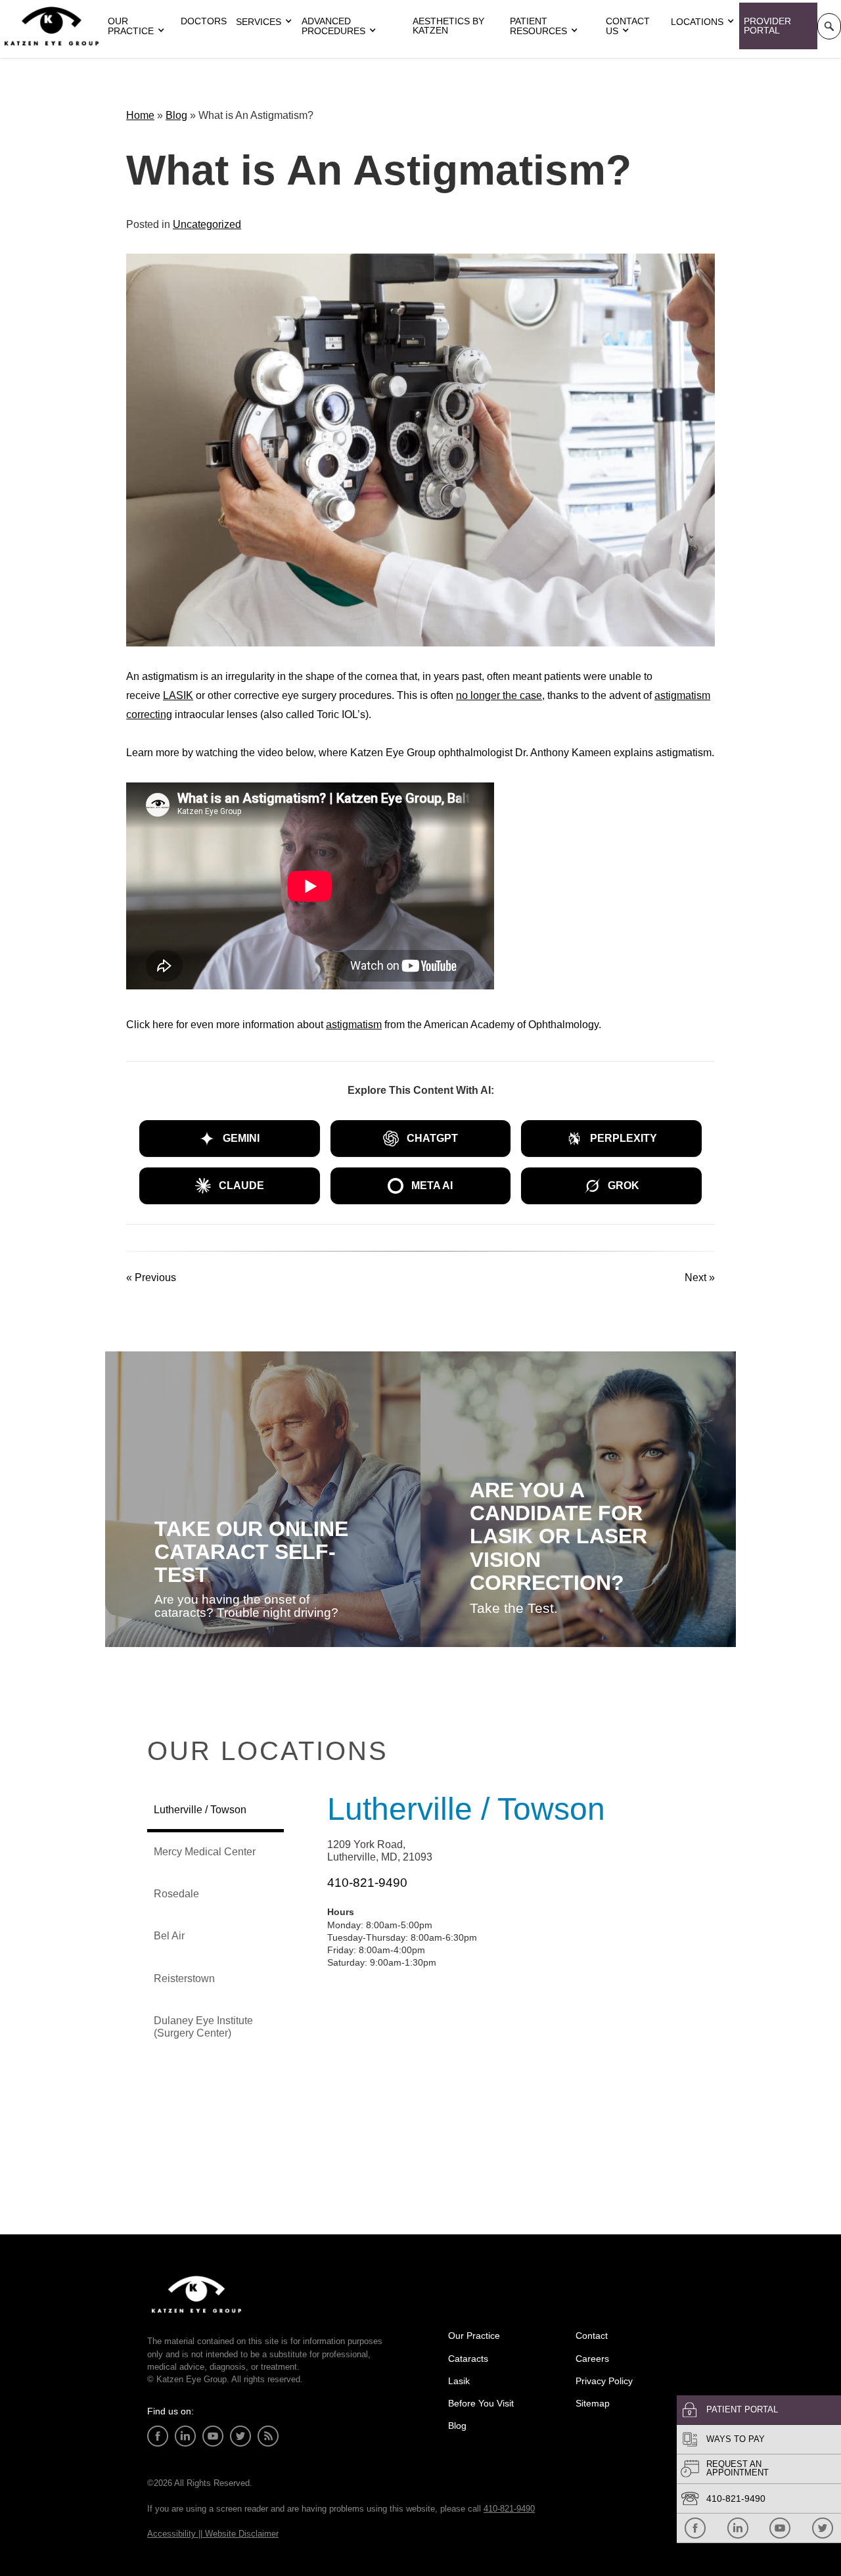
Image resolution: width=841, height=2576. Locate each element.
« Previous (151, 1277)
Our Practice (474, 2336)
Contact (592, 2336)
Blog (176, 115)
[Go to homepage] (52, 26)
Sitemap (593, 2403)
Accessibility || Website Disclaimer (213, 2534)
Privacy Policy (604, 2381)
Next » (700, 1277)
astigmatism (354, 1025)
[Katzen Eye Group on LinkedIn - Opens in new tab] (738, 2528)
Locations (697, 22)
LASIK (178, 695)
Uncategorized (207, 224)
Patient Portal (742, 2409)
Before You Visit (481, 2403)
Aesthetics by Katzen (448, 26)
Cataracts (468, 2359)
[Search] (829, 26)
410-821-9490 (736, 2498)
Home (140, 115)
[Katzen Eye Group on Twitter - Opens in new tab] (823, 2528)
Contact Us (628, 26)
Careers (592, 2359)
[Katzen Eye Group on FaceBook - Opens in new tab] (695, 2528)
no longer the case (499, 695)
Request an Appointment (738, 2468)
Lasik (459, 2381)
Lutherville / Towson (466, 1809)
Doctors (204, 21)
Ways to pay (736, 2439)
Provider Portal (767, 26)
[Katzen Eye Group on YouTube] (780, 2528)
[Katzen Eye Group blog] (268, 2436)
